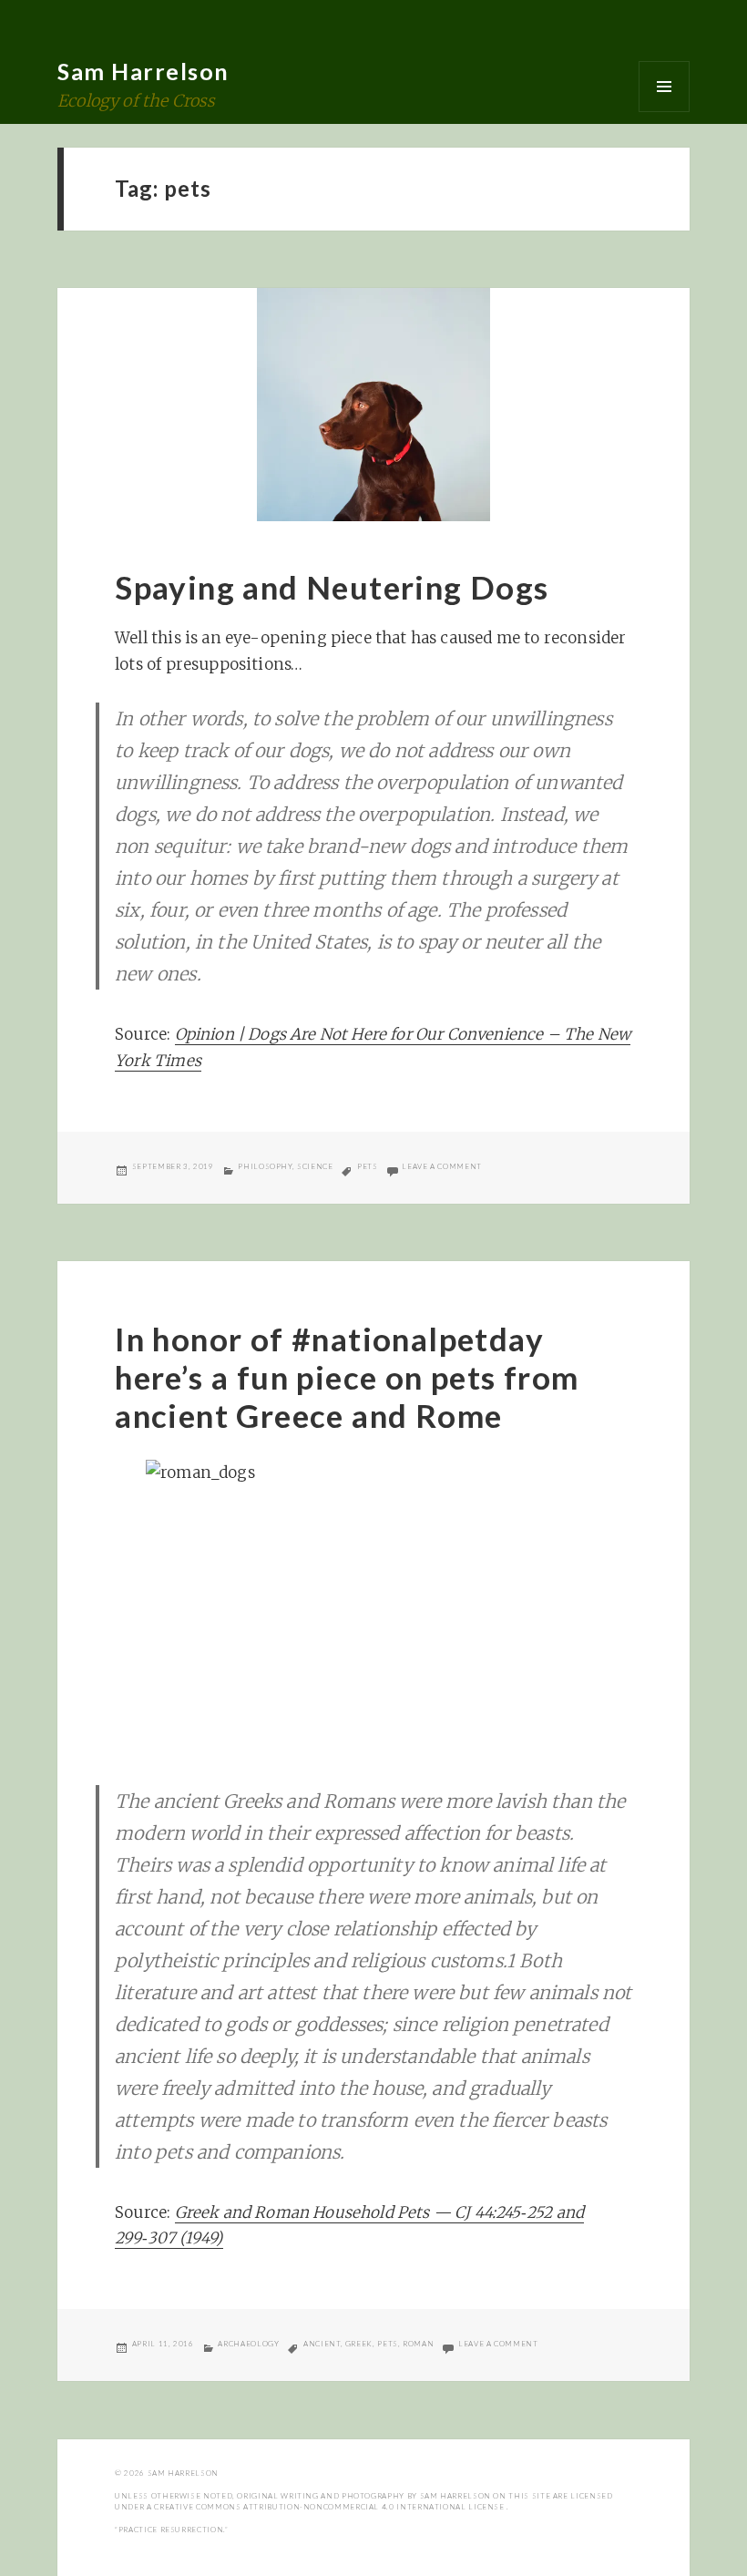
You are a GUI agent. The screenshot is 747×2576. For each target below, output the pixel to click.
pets (368, 1166)
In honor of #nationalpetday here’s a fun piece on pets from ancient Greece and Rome (347, 1377)
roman (418, 2344)
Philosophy (265, 1166)
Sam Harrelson (143, 71)
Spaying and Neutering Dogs (332, 587)
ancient (322, 2344)
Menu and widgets (664, 87)
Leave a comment (442, 1166)
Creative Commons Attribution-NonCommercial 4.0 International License (330, 2507)
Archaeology (248, 2344)
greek (359, 2344)
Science (315, 1166)
